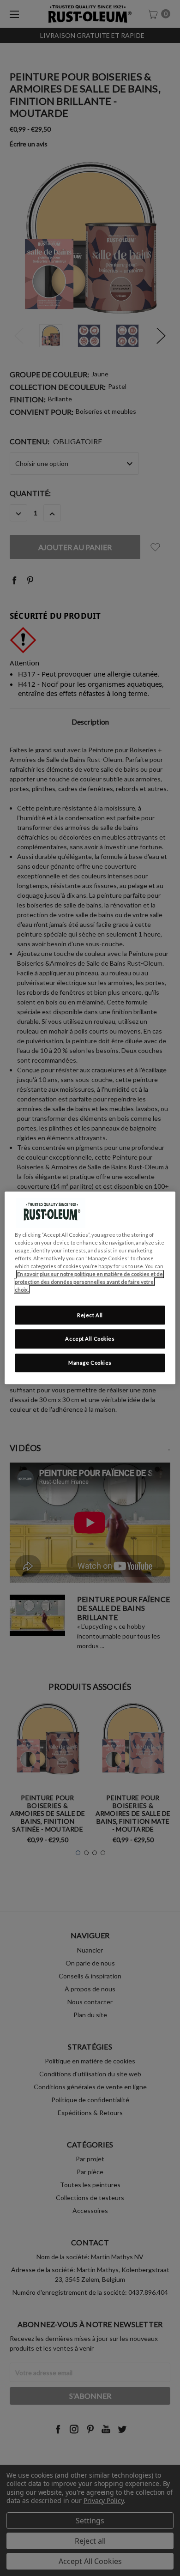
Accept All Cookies (90, 1339)
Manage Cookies (90, 1363)
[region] (90, 1288)
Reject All (90, 1315)
